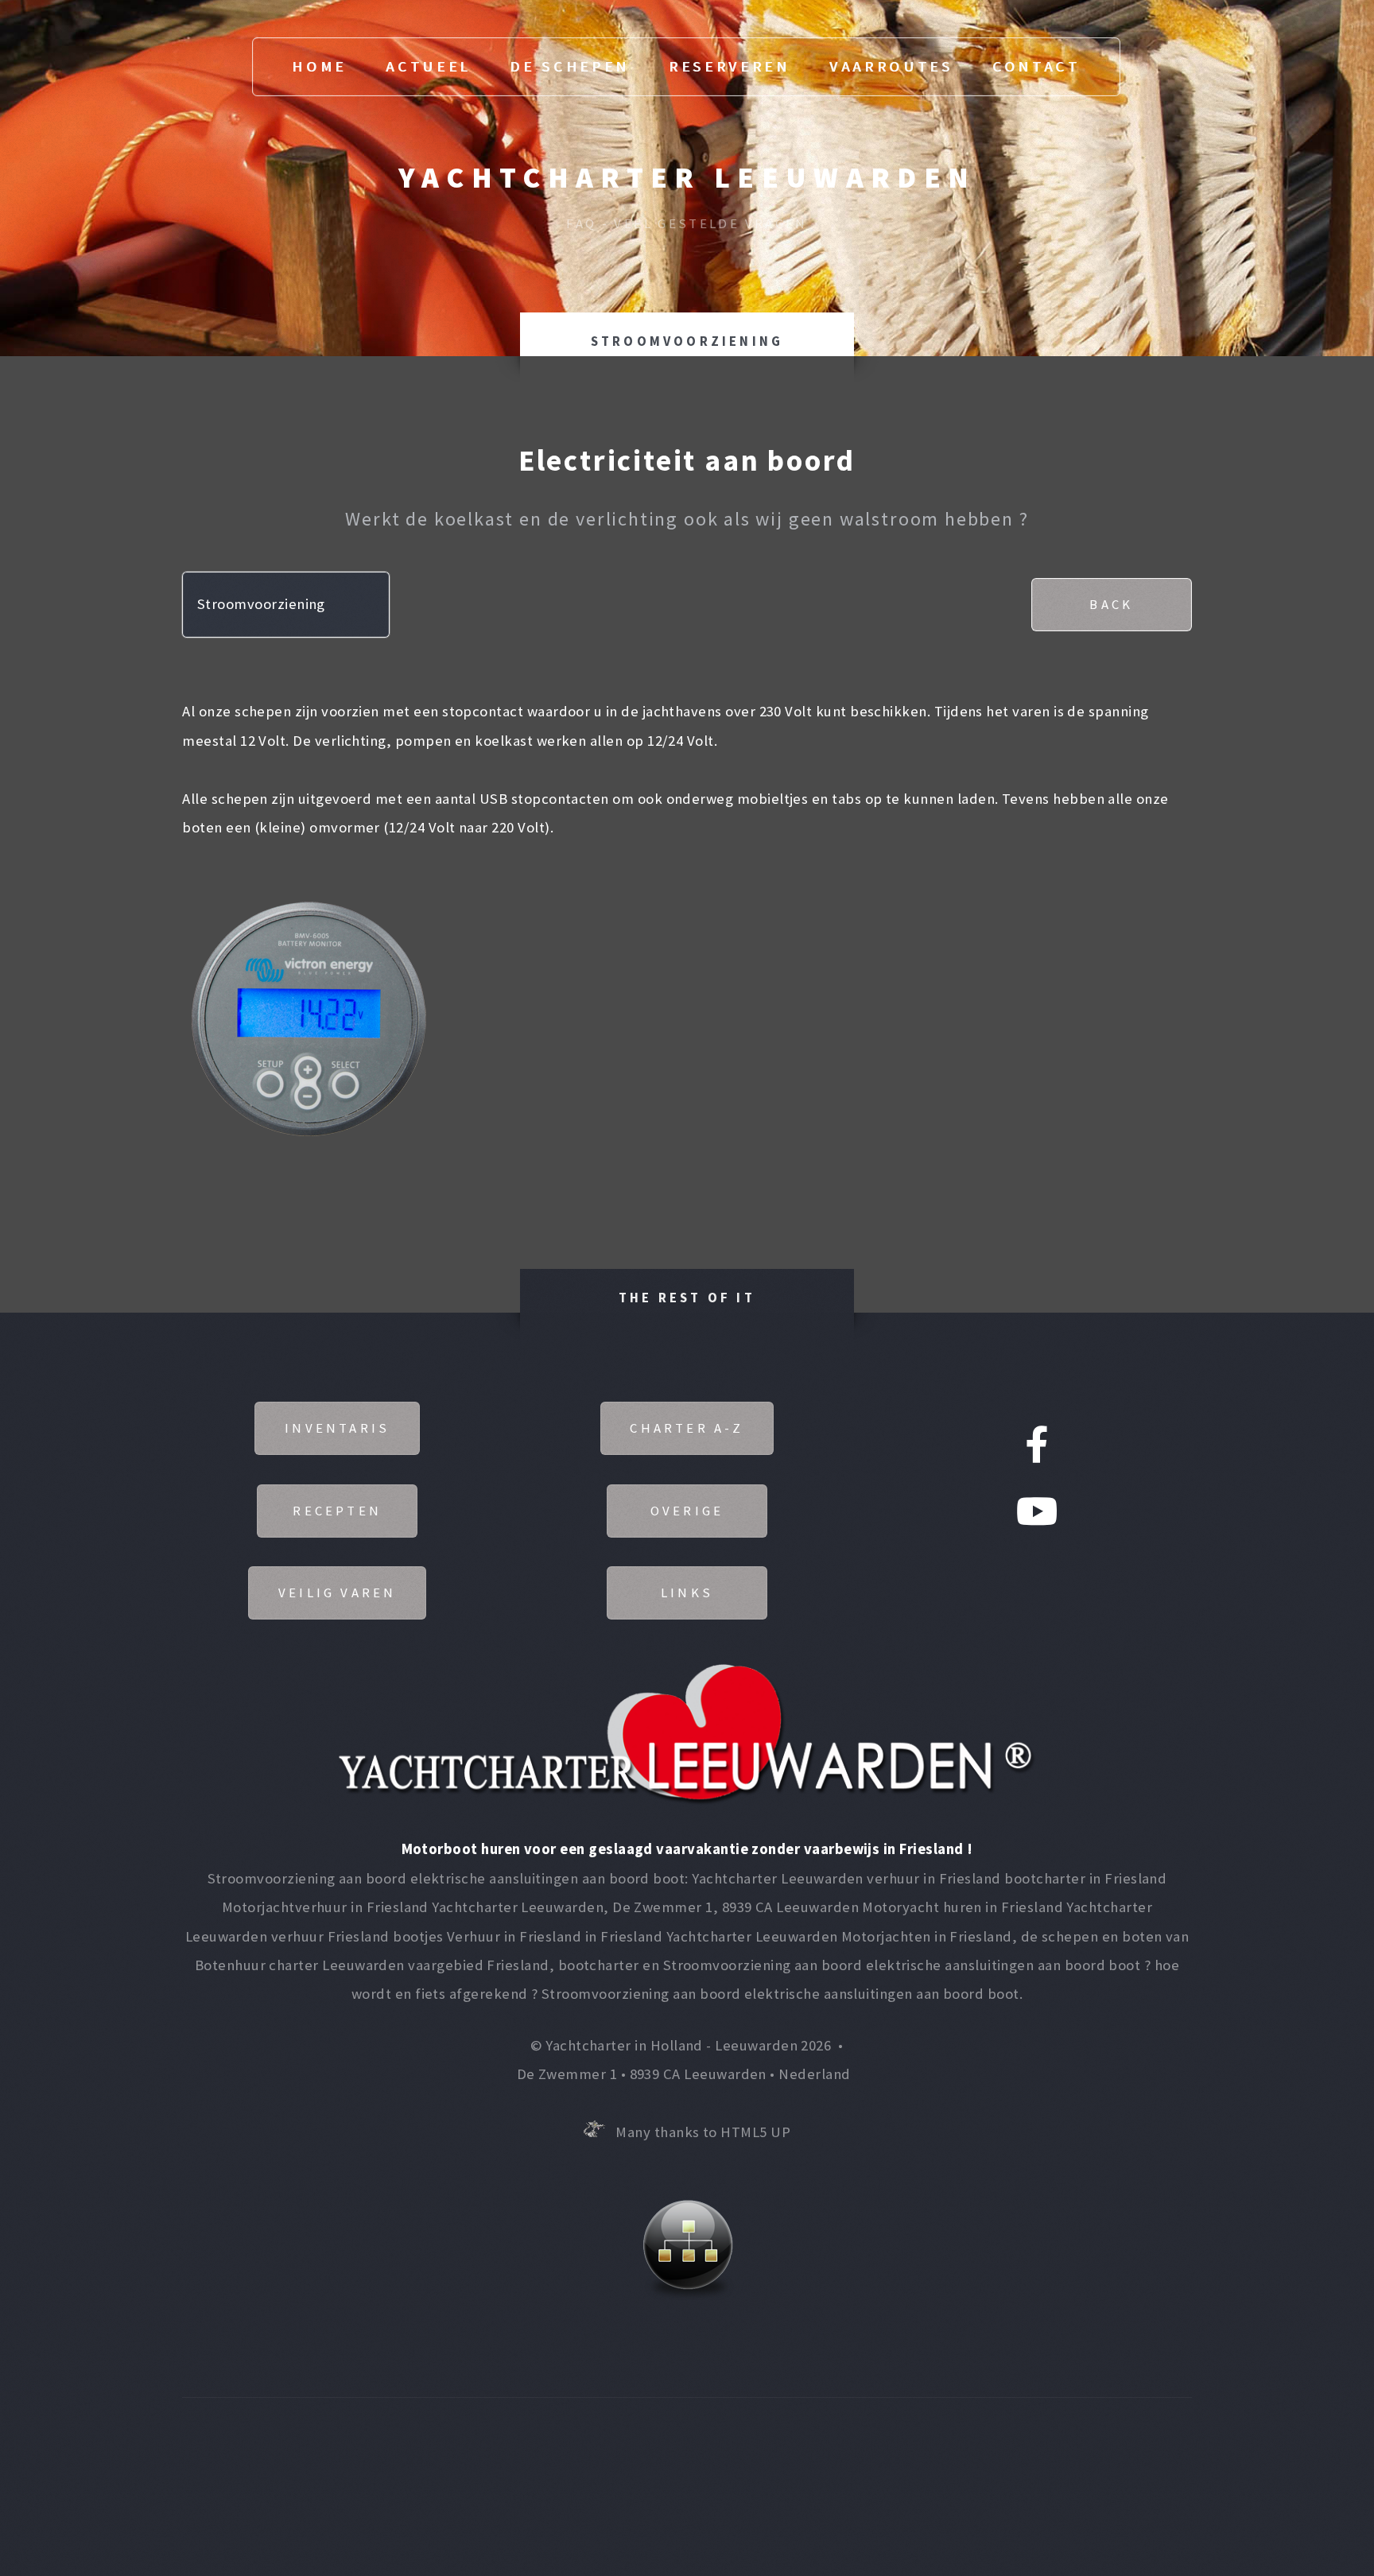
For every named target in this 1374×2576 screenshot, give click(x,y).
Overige (687, 1511)
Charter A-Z (687, 1428)
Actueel (428, 66)
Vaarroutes (891, 66)
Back (1111, 604)
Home (319, 66)
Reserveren (730, 66)
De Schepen (570, 66)
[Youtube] (1037, 1514)
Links (687, 1593)
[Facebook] (1036, 1447)
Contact (1036, 66)
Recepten (337, 1511)
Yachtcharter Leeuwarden (687, 177)
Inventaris (337, 1428)
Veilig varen (337, 1593)
